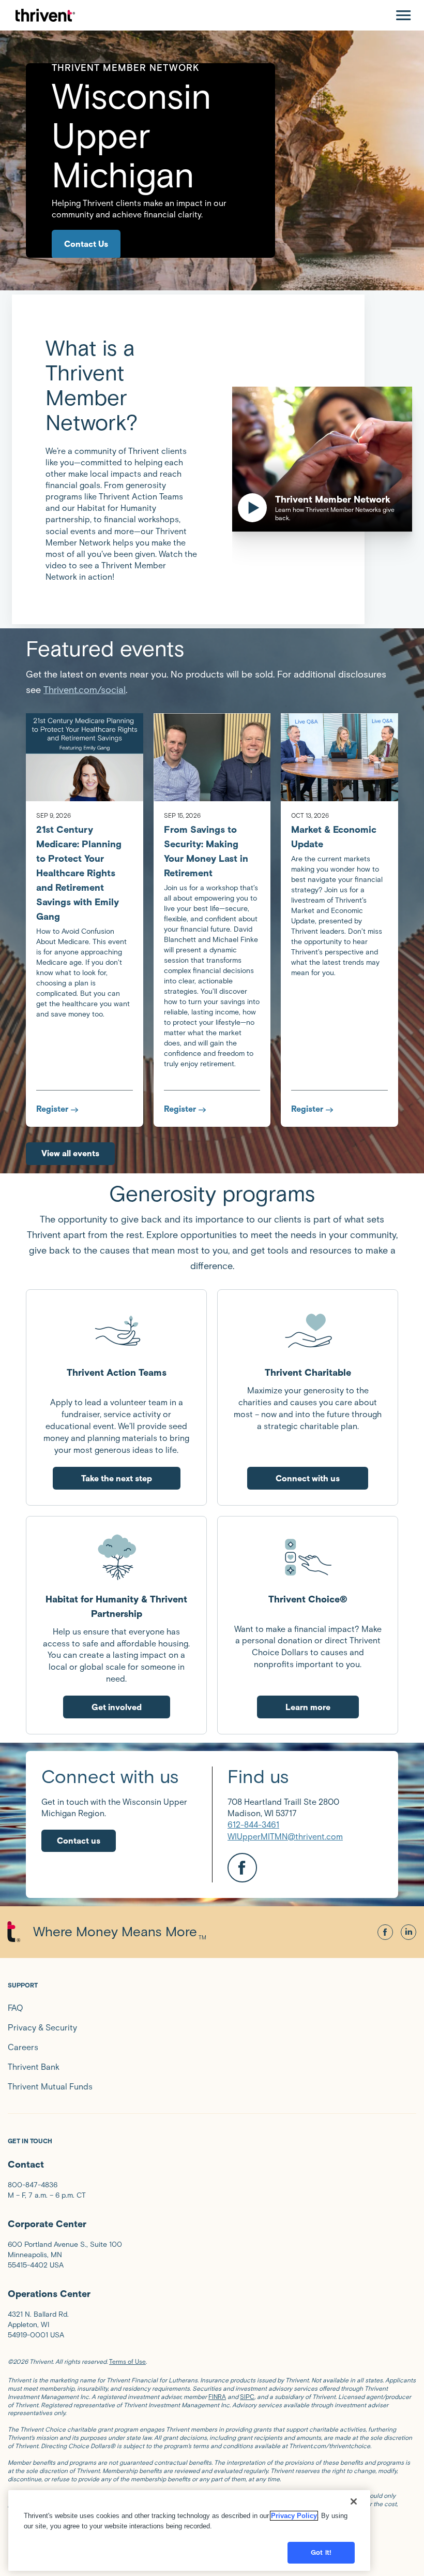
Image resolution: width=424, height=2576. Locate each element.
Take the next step (117, 1478)
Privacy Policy (294, 2516)
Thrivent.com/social (85, 690)
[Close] (354, 2501)
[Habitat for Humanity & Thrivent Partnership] (116, 1557)
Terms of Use (127, 2361)
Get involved (117, 1707)
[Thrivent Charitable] (308, 1330)
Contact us (79, 1841)
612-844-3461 (253, 1825)
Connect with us (308, 1478)
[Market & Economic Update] (339, 757)
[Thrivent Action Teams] (116, 1330)
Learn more (308, 1707)
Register (52, 1109)
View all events (70, 1153)
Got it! (321, 2552)
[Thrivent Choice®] (308, 1557)
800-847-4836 (33, 2185)
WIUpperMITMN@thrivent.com (285, 1837)
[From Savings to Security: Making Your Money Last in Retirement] (212, 757)
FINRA (217, 2397)
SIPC (247, 2397)
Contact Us (86, 244)
